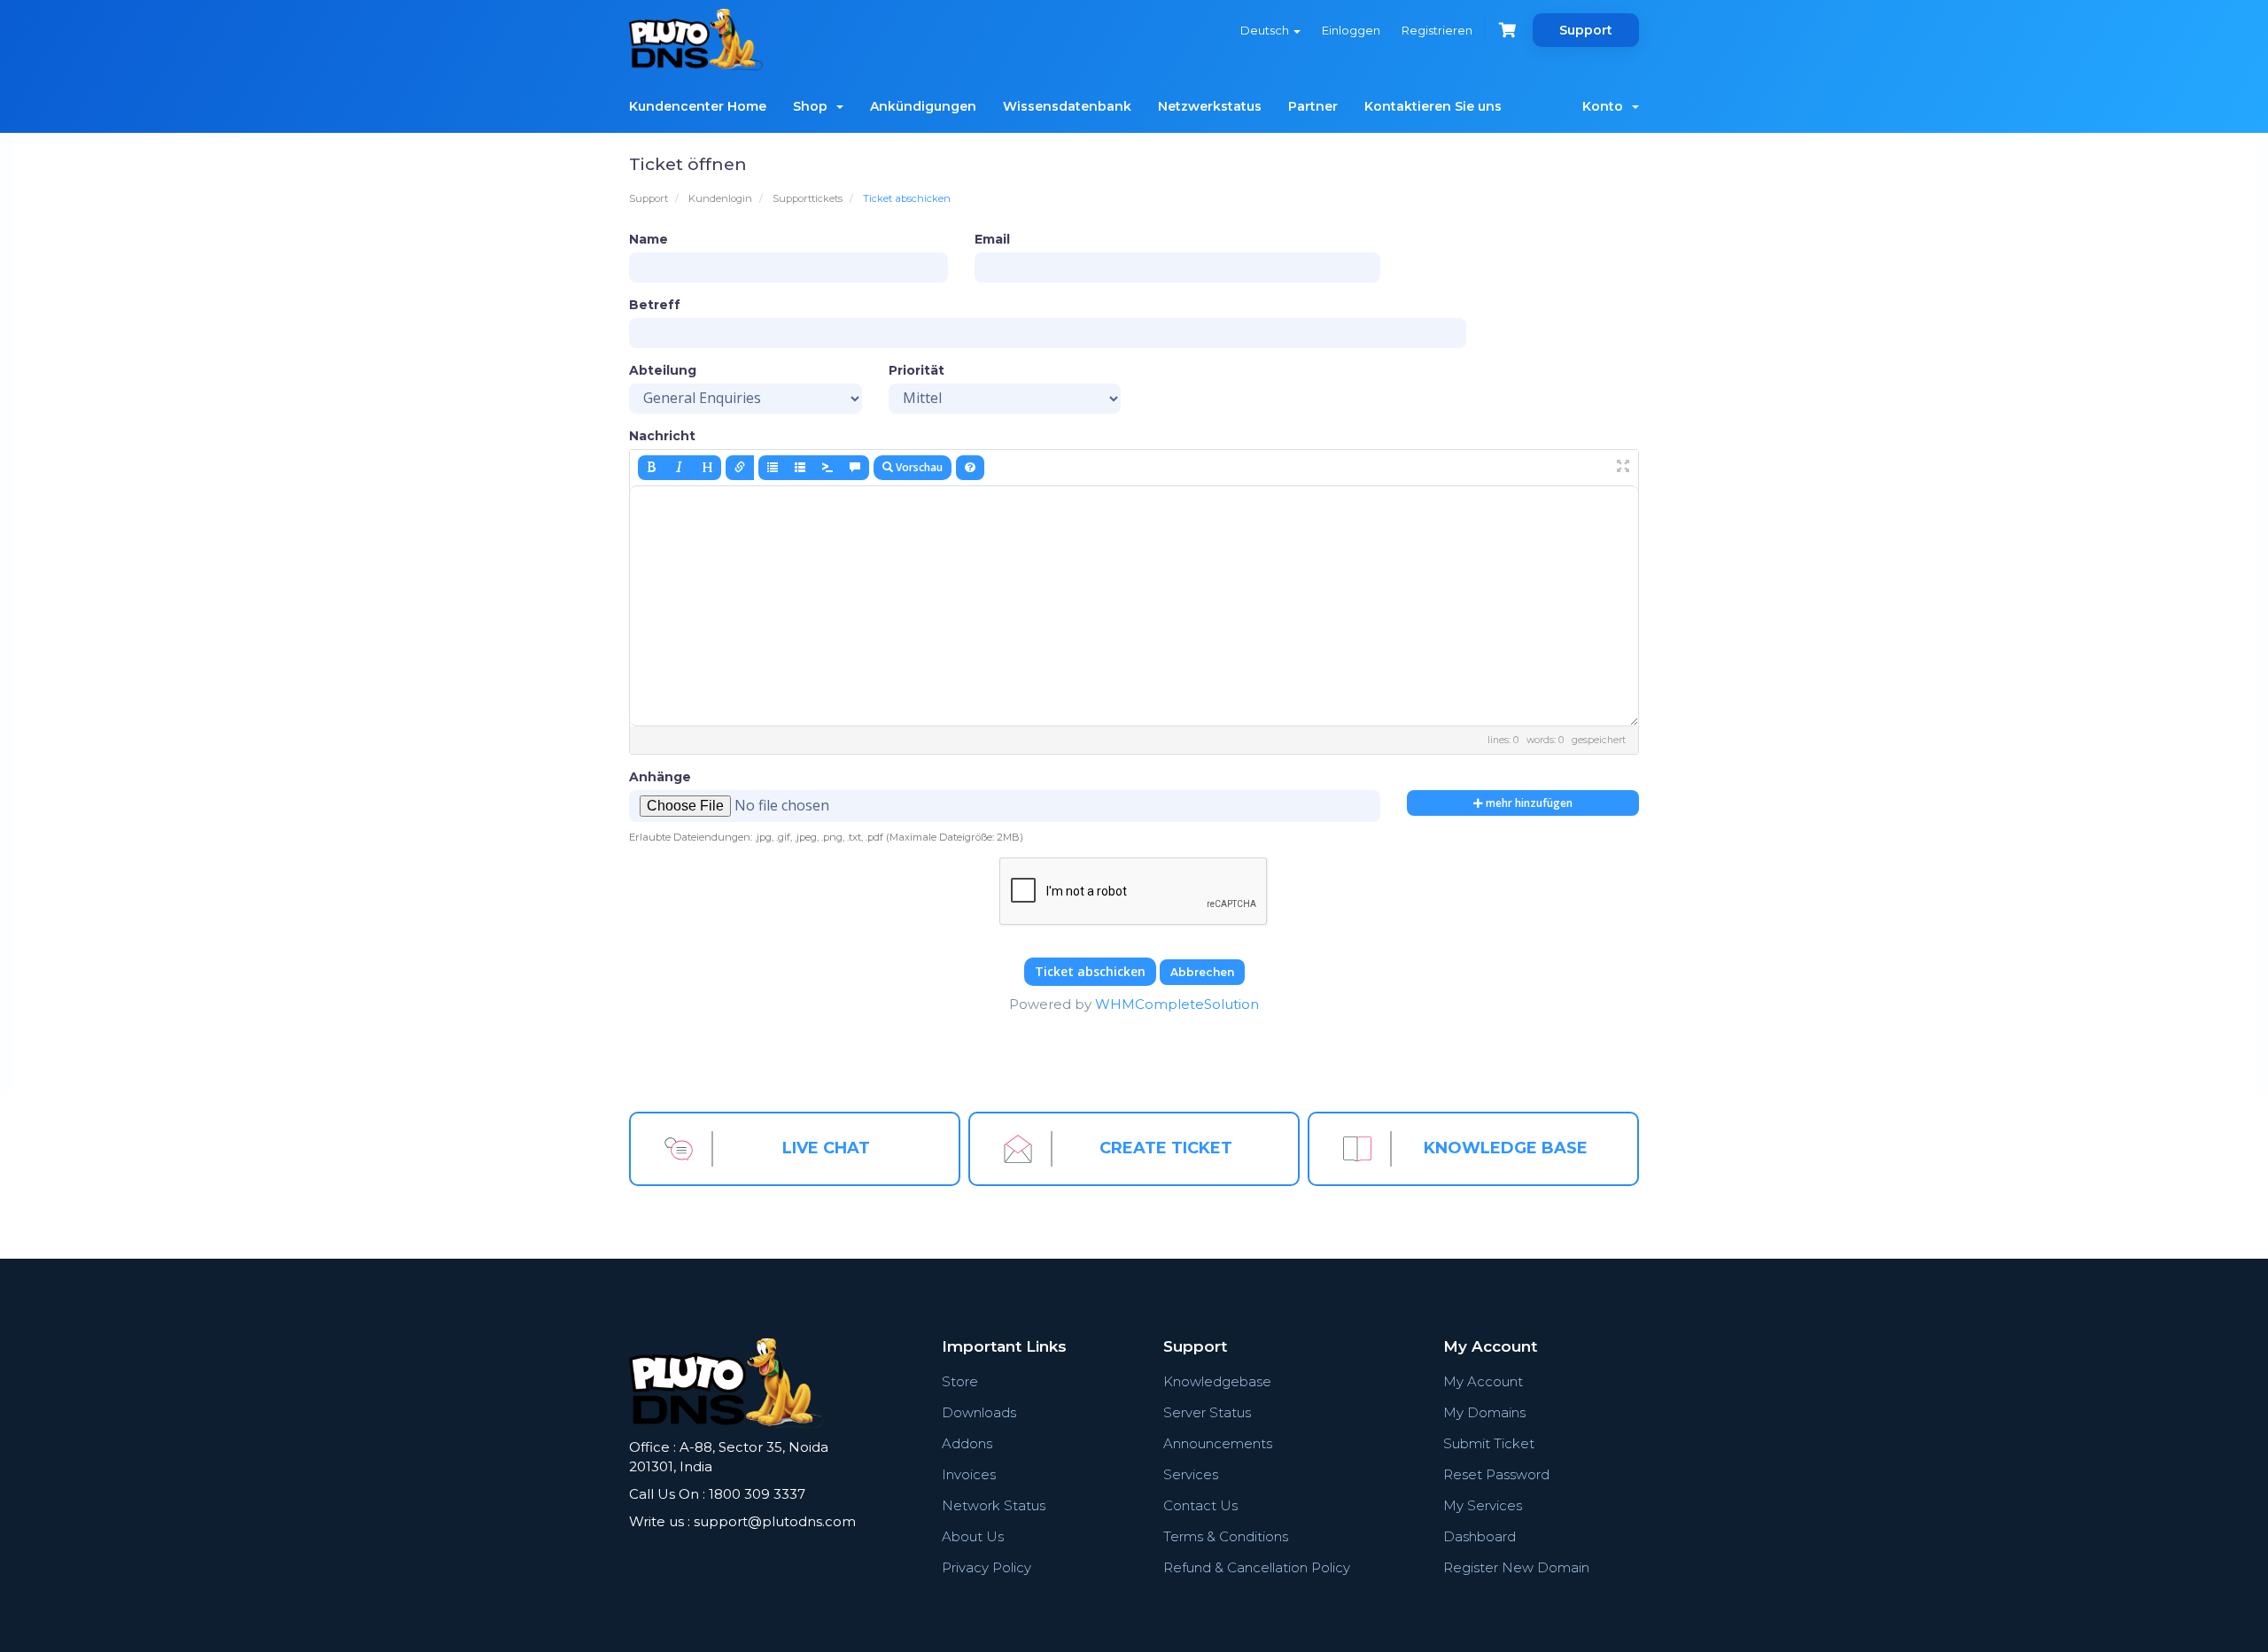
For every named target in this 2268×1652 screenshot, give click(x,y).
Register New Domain (1516, 1567)
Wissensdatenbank (1067, 106)
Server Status (1207, 1412)
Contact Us (1200, 1505)
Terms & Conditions (1226, 1536)
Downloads (979, 1412)
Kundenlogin (720, 198)
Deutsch (1266, 30)
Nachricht (662, 436)
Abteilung (663, 370)
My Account (1483, 1381)
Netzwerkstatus (1210, 106)
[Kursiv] (680, 468)
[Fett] (652, 468)
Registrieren (1437, 30)
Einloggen (1351, 30)
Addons (967, 1443)
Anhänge (660, 777)
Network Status (994, 1505)
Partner (1313, 106)
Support (1586, 30)
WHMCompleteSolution (1177, 1004)
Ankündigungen (923, 106)
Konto (1606, 106)
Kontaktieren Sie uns (1433, 106)
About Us (973, 1536)
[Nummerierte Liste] (800, 468)
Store (960, 1381)
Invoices (969, 1474)
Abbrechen (1202, 972)
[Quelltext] (827, 468)
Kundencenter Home (698, 106)
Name (649, 239)
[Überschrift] (707, 468)
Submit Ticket (1489, 1443)
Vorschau (918, 467)
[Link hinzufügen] (740, 468)
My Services (1483, 1505)
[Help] (970, 468)
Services (1191, 1474)
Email (992, 239)
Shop (814, 106)
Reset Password (1496, 1474)
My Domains (1484, 1412)
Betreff (655, 305)
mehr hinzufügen (1528, 803)
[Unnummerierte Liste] (773, 468)
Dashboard (1480, 1536)
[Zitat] (855, 468)
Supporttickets (808, 198)
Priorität (917, 370)
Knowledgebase (1217, 1381)
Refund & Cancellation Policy (1257, 1567)
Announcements (1218, 1443)
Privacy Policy (986, 1567)
